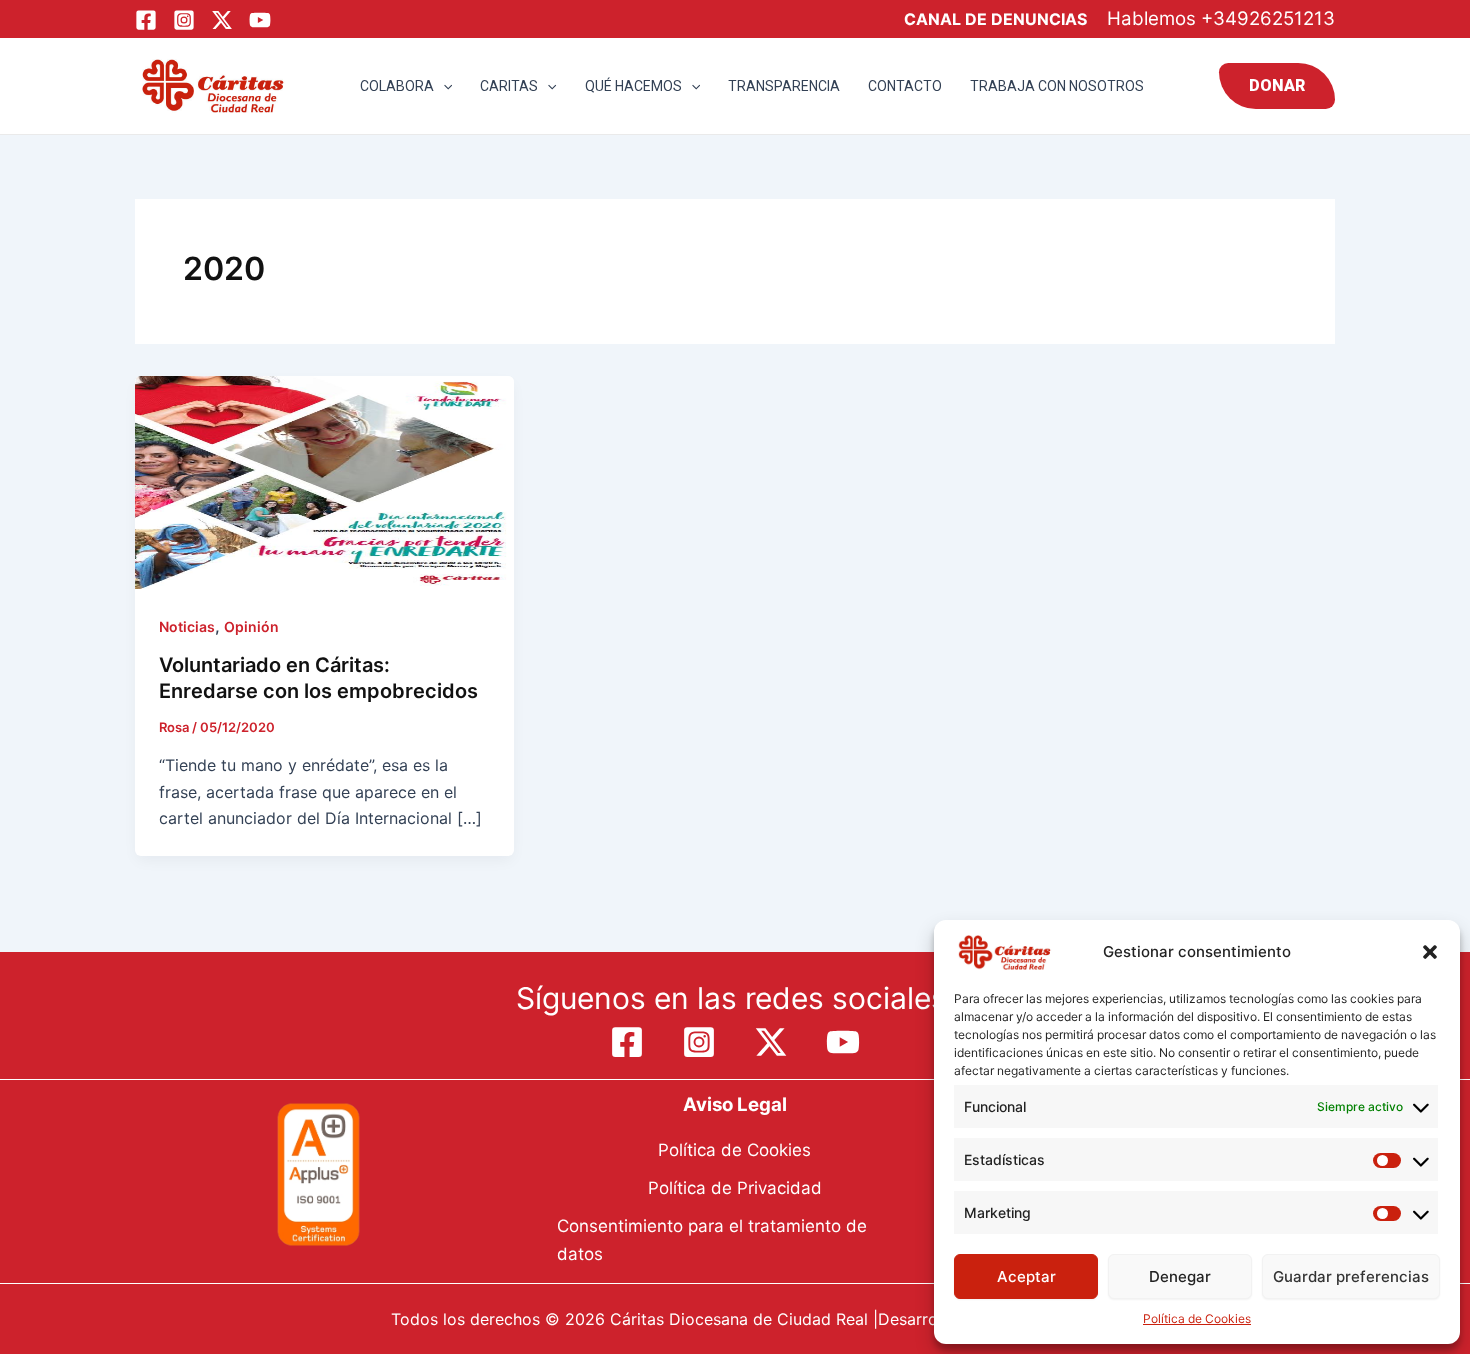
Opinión (251, 626)
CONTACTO (905, 86)
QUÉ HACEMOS (633, 86)
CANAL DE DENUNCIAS (995, 19)
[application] (443, 86)
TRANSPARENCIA (784, 86)
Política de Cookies (1197, 1318)
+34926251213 (1268, 18)
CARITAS (509, 86)
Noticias (187, 626)
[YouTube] (260, 20)
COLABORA (397, 86)
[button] (1430, 952)
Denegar (1180, 1276)
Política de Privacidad (735, 1188)
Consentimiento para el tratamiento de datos (712, 1240)
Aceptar (1026, 1276)
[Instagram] (184, 20)
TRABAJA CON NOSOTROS (1057, 86)
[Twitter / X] (222, 20)
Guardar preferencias (1351, 1276)
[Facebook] (146, 20)
